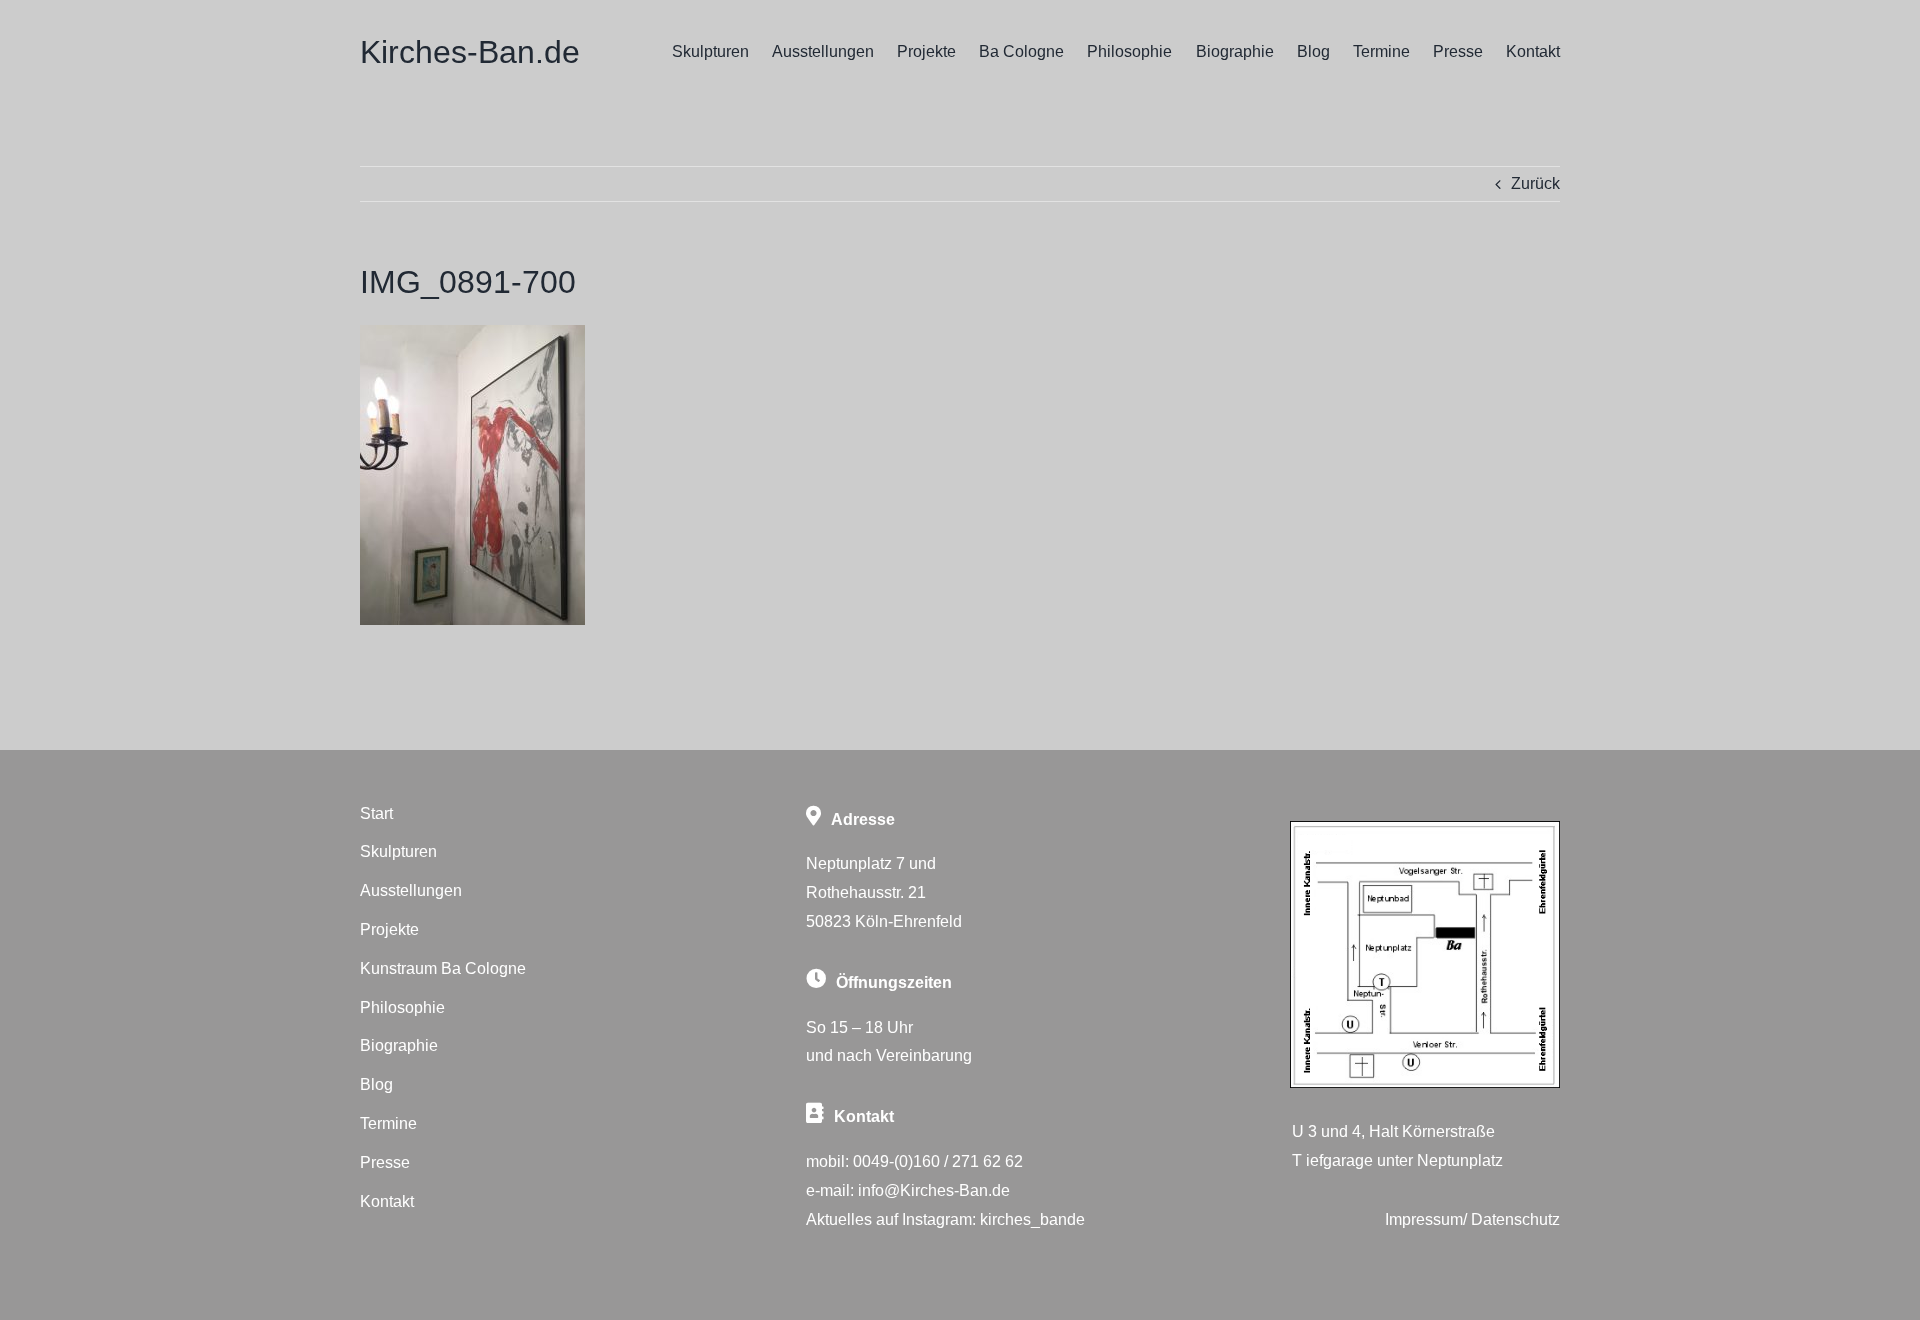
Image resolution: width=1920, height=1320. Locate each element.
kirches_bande (1032, 1219)
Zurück (1535, 183)
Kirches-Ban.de (470, 52)
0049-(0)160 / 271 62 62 (938, 1161)
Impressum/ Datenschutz (1472, 1219)
